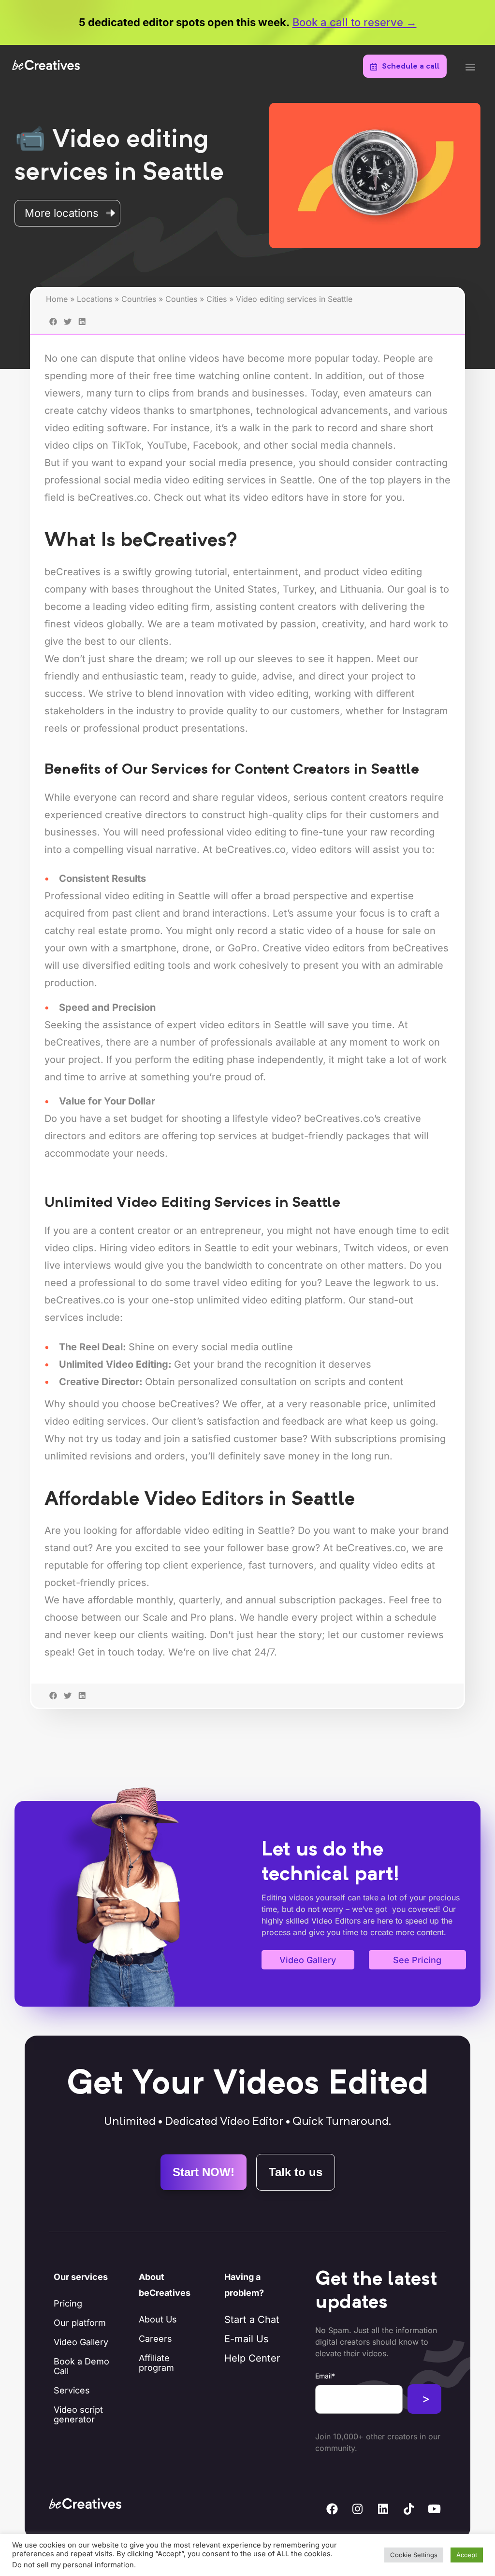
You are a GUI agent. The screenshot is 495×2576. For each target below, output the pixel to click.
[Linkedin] (383, 2509)
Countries (139, 299)
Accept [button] (467, 2555)
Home (57, 299)
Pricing (68, 2303)
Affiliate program (156, 2363)
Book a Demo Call (81, 2366)
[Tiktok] (409, 2509)
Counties (181, 299)
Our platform (80, 2323)
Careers (155, 2339)
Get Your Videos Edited (248, 2085)
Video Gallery (81, 2342)
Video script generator (78, 2414)
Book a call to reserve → (355, 22)
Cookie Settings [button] (414, 2555)
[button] (470, 67)
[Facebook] (332, 2509)
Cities (217, 299)
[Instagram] (358, 2509)
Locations (95, 299)
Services (72, 2390)
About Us (158, 2319)
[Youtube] (435, 2509)
